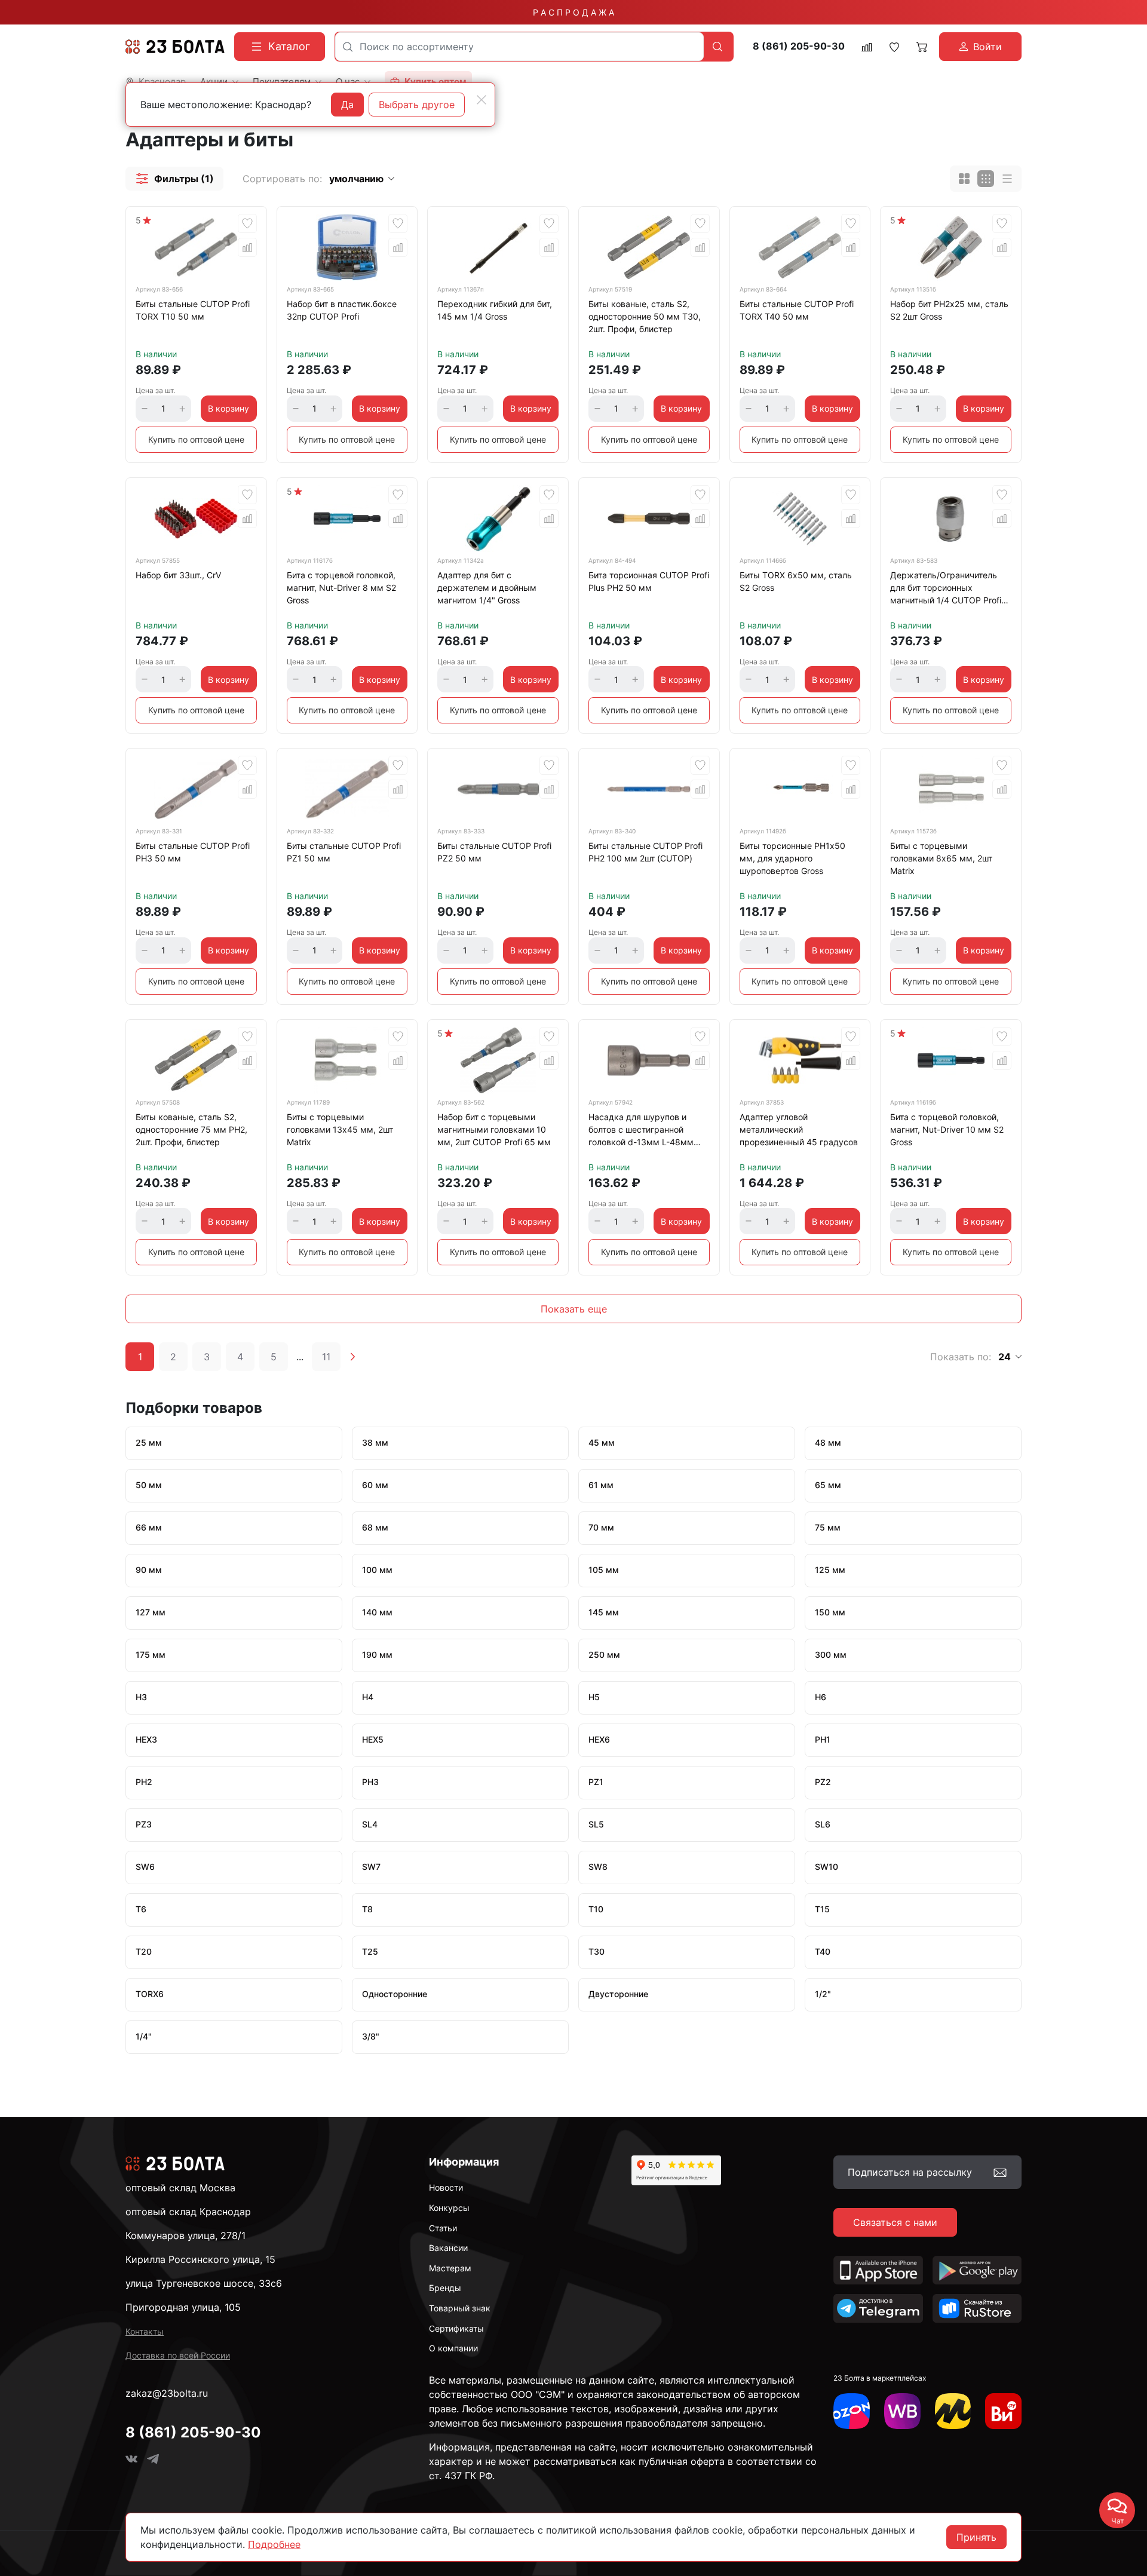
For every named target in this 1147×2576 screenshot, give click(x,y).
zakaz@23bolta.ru (167, 2393)
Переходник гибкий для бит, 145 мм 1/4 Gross (495, 310)
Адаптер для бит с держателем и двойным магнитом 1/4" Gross (487, 588)
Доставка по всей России (178, 2355)
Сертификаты (456, 2328)
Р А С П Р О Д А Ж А (573, 12)
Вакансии (448, 2248)
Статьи (443, 2228)
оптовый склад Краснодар (188, 2212)
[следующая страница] (352, 1357)
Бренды (445, 2288)
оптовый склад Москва (180, 2188)
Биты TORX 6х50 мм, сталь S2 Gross (796, 581)
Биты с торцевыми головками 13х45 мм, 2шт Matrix (340, 1129)
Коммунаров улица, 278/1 (185, 2235)
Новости (446, 2187)
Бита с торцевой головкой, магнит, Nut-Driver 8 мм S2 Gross (341, 588)
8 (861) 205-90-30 (799, 46)
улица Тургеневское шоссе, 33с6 (204, 2283)
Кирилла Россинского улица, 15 (200, 2259)
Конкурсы (449, 2208)
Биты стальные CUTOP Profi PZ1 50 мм (344, 852)
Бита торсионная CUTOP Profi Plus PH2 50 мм (649, 581)
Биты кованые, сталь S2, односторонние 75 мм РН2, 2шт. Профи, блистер (191, 1129)
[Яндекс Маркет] (953, 2411)
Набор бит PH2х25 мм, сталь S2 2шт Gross (949, 310)
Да (347, 105)
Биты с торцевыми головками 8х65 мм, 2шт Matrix (941, 858)
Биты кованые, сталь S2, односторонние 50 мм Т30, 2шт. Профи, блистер (645, 316)
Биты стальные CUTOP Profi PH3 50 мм (193, 852)
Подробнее (274, 2544)
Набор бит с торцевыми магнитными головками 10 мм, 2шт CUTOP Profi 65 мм (494, 1129)
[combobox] (519, 47)
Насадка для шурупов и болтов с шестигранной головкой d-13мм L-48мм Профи (641, 1131)
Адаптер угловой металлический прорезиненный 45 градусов (799, 1129)
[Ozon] (852, 2411)
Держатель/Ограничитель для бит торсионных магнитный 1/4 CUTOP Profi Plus (946, 590)
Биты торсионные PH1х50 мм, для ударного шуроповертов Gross (792, 858)
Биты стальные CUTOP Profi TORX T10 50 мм (193, 310)
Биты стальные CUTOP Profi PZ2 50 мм (494, 852)
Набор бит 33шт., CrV (178, 575)
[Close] (482, 100)
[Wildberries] (902, 2411)
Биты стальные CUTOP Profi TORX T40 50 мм (797, 310)
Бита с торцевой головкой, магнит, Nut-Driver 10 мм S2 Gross (947, 1129)
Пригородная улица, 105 (183, 2307)
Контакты (145, 2331)
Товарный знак (460, 2308)
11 (326, 1357)
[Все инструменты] (1003, 2411)
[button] (174, 179)
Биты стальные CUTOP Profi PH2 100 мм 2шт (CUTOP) (645, 852)
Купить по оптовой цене (196, 439)
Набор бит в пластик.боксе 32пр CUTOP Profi (342, 310)
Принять (976, 2537)
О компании (453, 2348)
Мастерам (450, 2268)
